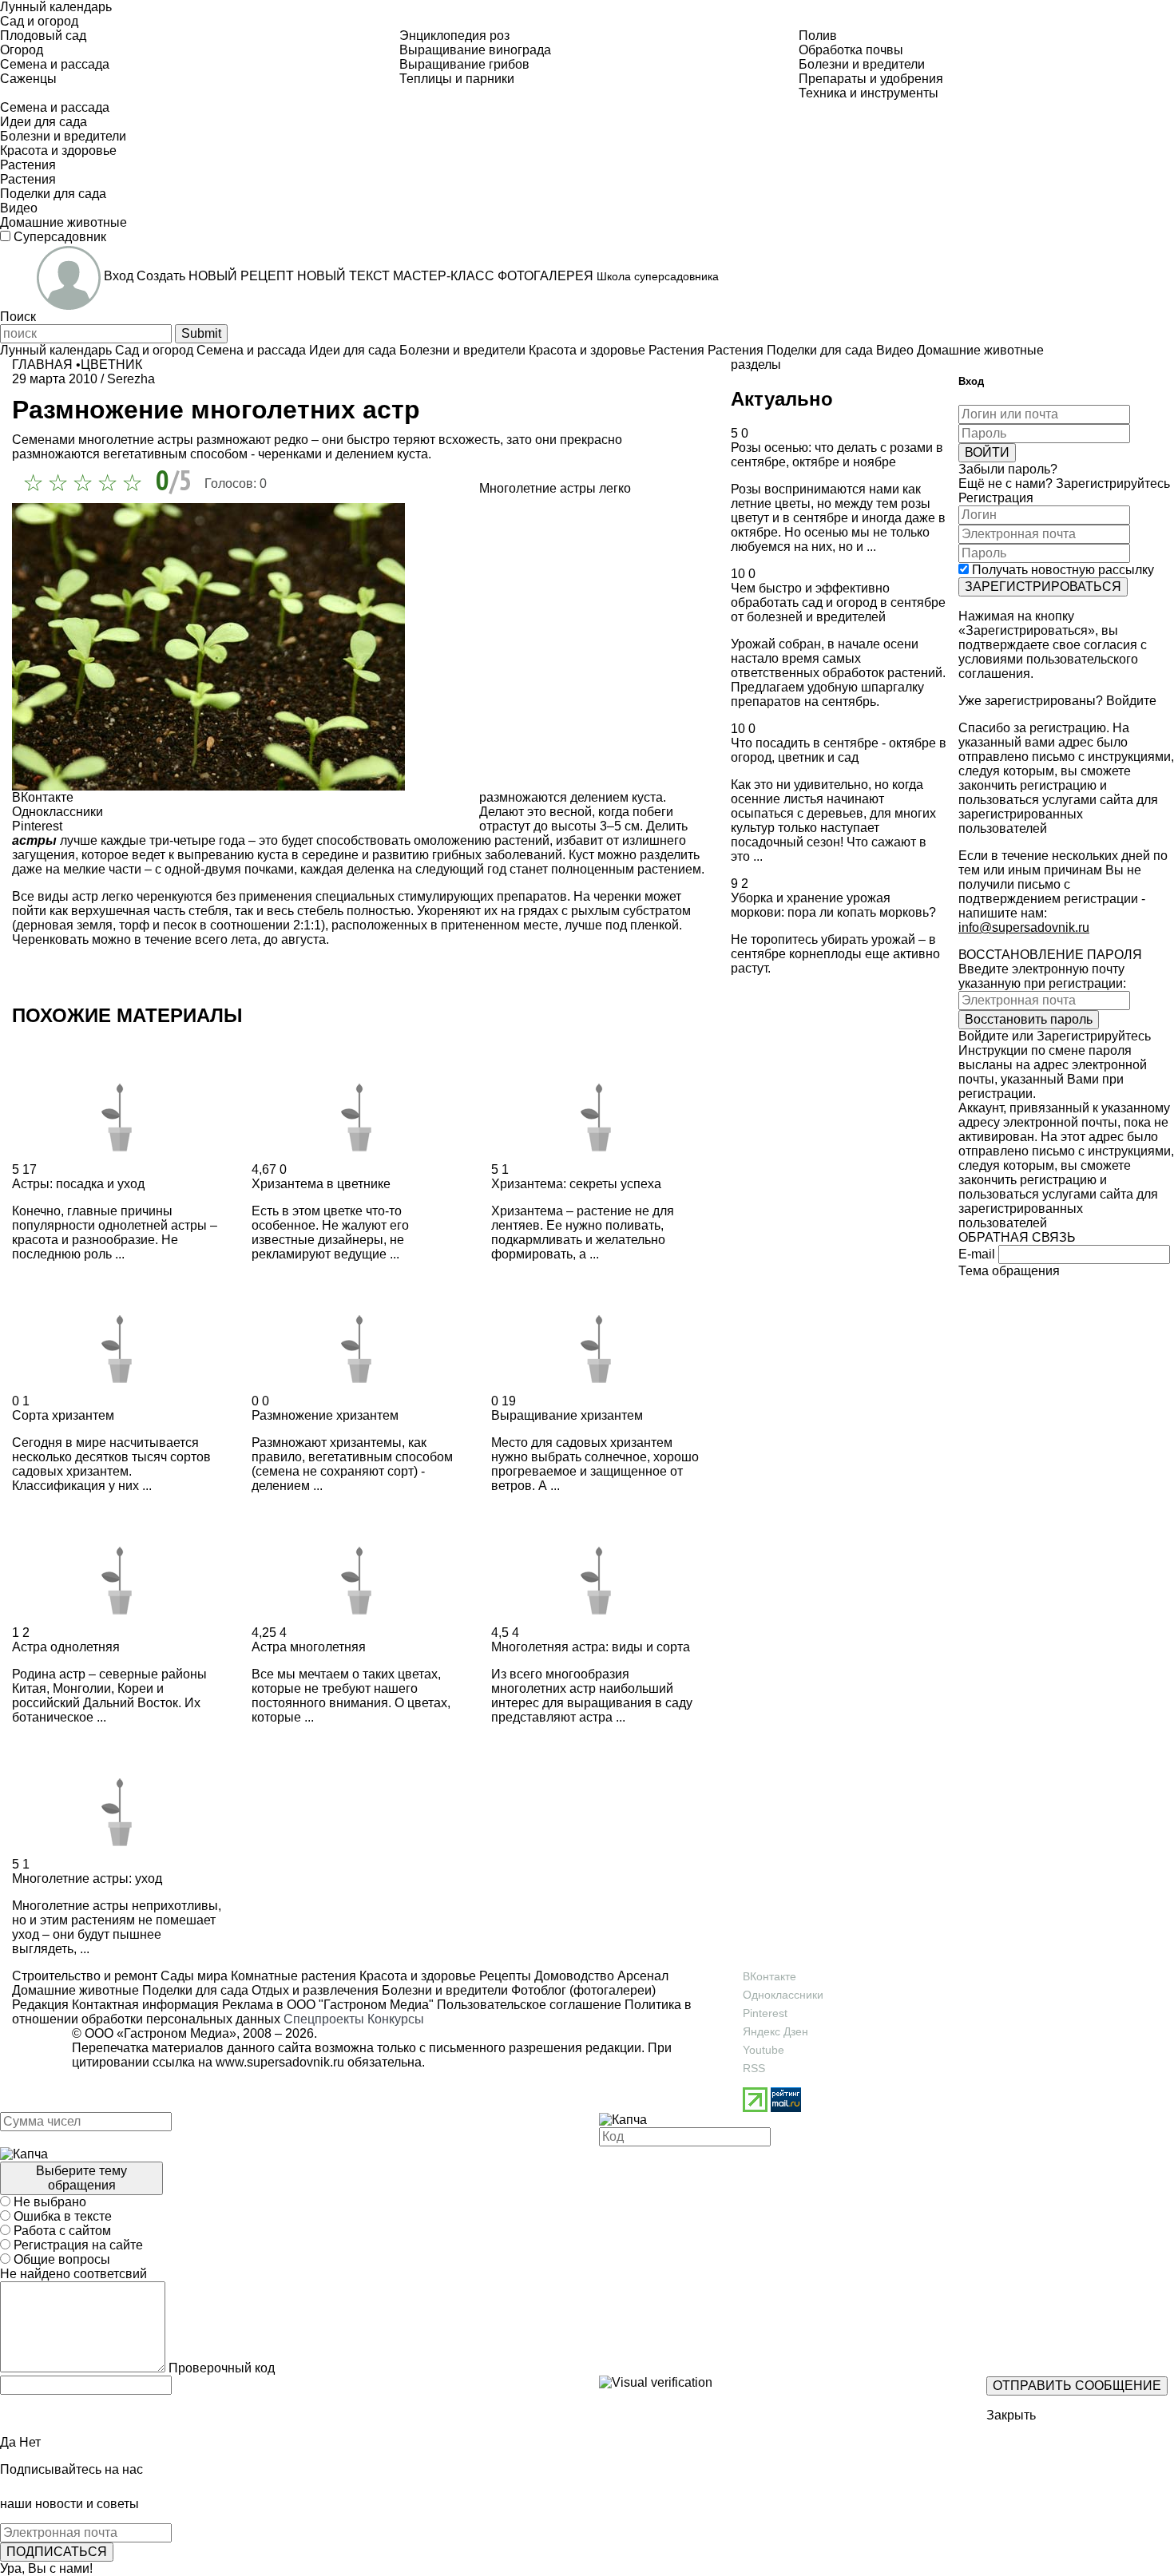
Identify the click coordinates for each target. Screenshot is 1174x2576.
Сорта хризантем (63, 1415)
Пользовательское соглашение (529, 2005)
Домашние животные (75, 1990)
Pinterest (765, 2013)
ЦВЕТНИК (111, 365)
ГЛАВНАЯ (42, 365)
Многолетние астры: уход (87, 1878)
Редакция (40, 2005)
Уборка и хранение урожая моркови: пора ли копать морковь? (833, 905)
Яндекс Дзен (775, 2031)
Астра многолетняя (309, 1647)
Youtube (763, 2050)
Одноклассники (783, 1995)
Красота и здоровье (416, 1976)
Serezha (131, 379)
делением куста (617, 797)
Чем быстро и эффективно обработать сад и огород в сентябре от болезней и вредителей (838, 602)
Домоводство (573, 1976)
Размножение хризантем (325, 1415)
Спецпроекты (324, 2019)
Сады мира (192, 1976)
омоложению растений (482, 840)
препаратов (532, 896)
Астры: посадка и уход (78, 1184)
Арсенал (641, 1976)
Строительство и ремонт (85, 1976)
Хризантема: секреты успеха (576, 1184)
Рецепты (504, 1976)
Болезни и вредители (443, 1990)
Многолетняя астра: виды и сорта (591, 1647)
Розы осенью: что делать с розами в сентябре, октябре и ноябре (837, 455)
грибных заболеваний (497, 855)
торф (134, 925)
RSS (754, 2068)
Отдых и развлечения (313, 1990)
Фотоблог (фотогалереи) (582, 1990)
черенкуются (175, 896)
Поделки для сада (194, 1990)
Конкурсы (396, 2019)
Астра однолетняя (66, 1647)
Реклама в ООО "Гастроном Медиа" (328, 2005)
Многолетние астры (537, 488)
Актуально (782, 399)
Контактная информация (145, 2005)
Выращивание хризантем (567, 1415)
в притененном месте (494, 925)
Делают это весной (535, 812)
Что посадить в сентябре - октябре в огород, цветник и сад (839, 750)
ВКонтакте (769, 1976)
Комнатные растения (292, 1976)
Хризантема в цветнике (321, 1184)
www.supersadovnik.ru (280, 2062)
